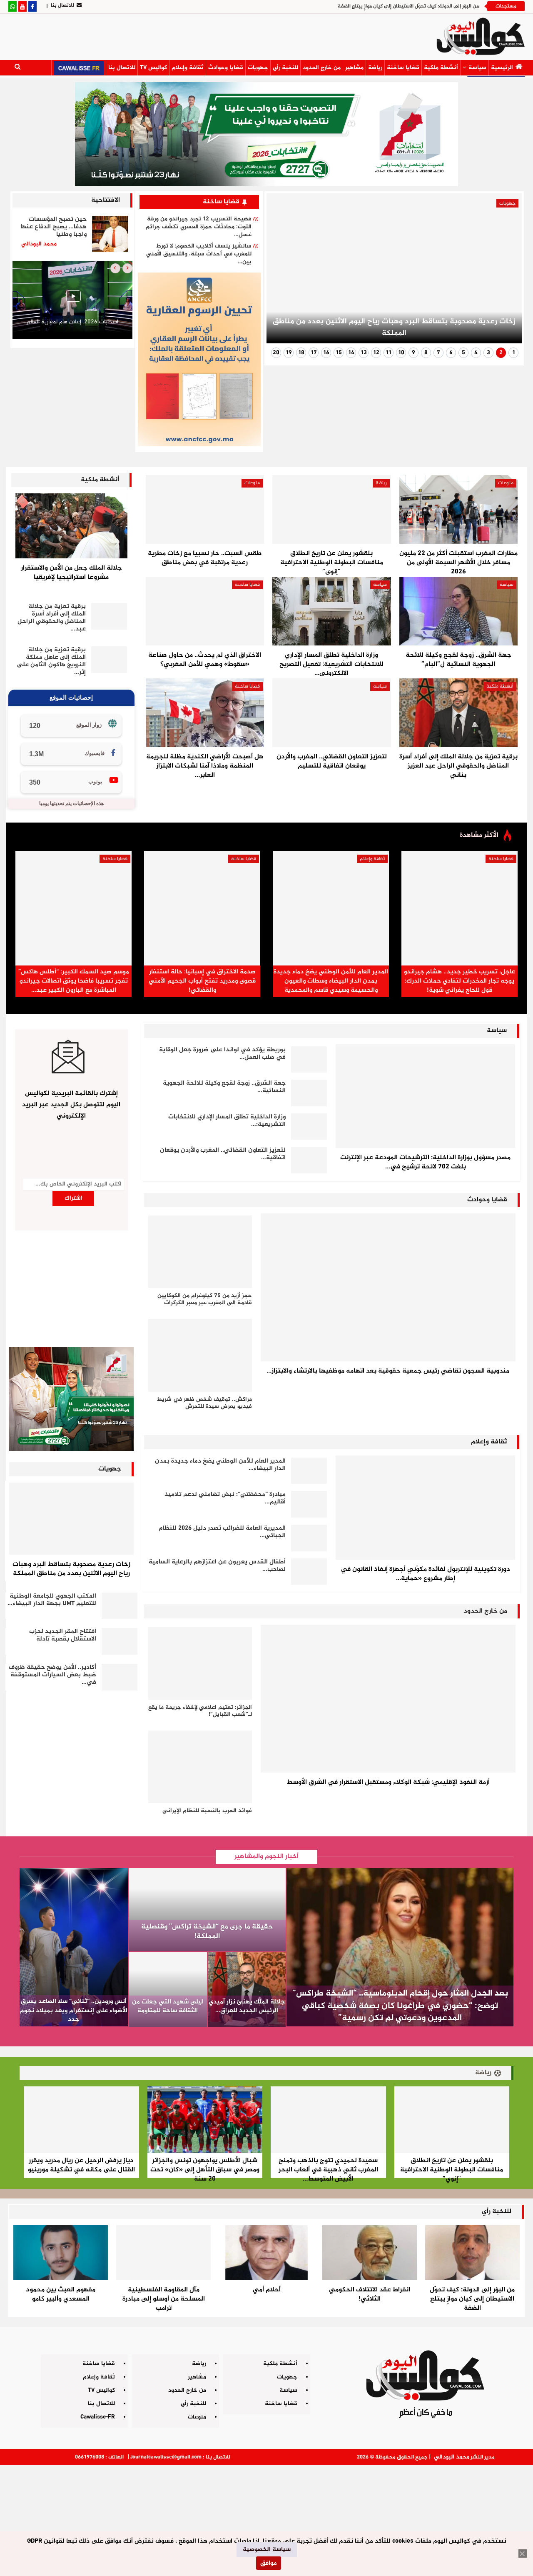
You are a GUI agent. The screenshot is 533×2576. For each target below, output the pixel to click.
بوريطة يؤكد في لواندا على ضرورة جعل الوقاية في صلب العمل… (222, 1054)
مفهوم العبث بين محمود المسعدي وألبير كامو (61, 2295)
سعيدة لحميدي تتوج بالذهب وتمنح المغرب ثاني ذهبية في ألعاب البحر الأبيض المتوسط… (328, 2170)
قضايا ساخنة (403, 68)
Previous (505, 272)
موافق (269, 2563)
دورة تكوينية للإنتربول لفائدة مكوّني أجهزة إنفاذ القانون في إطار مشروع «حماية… (425, 1574)
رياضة (375, 68)
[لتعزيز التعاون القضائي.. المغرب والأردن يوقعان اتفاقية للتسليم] (331, 713)
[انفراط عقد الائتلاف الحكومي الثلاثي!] (370, 2253)
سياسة (477, 68)
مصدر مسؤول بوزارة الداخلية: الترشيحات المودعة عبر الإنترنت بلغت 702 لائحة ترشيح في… (425, 1162)
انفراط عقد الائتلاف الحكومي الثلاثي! (370, 2295)
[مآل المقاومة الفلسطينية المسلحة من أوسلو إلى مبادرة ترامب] (163, 2253)
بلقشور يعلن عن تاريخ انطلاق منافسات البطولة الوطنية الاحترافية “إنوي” (332, 563)
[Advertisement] (266, 2517)
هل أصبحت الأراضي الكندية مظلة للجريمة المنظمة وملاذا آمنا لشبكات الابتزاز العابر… (205, 766)
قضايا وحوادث (226, 68)
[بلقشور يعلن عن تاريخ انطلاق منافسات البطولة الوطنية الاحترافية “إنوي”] (331, 509)
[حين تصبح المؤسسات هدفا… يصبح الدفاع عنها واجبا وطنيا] (110, 234)
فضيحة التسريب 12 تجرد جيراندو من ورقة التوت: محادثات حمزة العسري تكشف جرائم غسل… (199, 227)
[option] (72, 302)
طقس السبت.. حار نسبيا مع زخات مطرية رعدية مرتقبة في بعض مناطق (205, 558)
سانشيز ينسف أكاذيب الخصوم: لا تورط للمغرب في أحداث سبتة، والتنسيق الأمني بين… (199, 254)
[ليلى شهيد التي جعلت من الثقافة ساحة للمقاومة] (168, 1990)
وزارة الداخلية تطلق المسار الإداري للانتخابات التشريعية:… (227, 1121)
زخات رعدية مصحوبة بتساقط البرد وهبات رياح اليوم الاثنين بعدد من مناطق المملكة (394, 328)
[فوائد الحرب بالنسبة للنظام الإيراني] (200, 1767)
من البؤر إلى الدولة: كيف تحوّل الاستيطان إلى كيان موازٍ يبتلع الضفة (408, 6)
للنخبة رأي (285, 68)
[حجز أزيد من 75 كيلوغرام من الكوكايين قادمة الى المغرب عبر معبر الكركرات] (200, 1252)
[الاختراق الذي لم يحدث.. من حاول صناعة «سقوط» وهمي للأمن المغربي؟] (205, 611)
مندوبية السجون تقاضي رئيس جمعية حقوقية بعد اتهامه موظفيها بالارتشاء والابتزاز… (388, 1371)
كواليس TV (153, 68)
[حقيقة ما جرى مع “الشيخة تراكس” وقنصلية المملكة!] (207, 1910)
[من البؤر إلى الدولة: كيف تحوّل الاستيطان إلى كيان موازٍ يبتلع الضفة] (472, 2253)
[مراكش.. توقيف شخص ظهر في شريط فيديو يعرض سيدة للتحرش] (200, 1355)
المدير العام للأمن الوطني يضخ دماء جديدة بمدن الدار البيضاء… (220, 1465)
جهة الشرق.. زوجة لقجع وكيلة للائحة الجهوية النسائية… (224, 1087)
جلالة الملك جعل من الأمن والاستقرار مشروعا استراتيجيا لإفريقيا (71, 573)
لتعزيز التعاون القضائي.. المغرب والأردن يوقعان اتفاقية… (223, 1154)
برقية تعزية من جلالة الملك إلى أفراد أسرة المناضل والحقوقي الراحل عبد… (52, 618)
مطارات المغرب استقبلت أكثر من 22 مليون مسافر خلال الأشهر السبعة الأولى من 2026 (458, 563)
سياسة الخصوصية (267, 2550)
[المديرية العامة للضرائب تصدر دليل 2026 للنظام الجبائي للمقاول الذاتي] (309, 1538)
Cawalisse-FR (98, 2417)
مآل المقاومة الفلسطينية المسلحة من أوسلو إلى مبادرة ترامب (164, 2299)
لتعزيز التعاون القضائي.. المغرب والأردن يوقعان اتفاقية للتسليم (332, 762)
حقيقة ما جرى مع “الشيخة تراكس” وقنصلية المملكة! (207, 1932)
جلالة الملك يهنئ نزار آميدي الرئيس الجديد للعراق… (247, 2006)
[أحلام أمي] (266, 2253)
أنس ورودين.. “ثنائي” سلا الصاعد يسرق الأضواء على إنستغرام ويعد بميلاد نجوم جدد (74, 2010)
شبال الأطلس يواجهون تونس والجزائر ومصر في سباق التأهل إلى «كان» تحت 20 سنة (205, 2170)
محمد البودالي (452, 2457)
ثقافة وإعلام (188, 68)
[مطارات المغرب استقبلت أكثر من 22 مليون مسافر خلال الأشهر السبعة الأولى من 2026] (458, 509)
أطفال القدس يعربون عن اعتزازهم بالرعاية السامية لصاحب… (217, 1566)
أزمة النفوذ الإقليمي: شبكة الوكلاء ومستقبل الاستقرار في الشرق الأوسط (388, 1782)
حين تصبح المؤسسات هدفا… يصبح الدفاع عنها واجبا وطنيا (54, 227)
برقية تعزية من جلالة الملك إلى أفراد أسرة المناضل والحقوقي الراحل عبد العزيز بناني (458, 766)
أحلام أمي (267, 2290)
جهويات (258, 68)
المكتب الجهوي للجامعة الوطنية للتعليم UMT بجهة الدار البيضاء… (52, 1600)
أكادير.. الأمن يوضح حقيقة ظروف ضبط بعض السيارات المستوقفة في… (52, 1675)
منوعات (506, 483)
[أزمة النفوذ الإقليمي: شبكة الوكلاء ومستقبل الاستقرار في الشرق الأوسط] (388, 1699)
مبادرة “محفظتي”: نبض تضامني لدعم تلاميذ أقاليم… (225, 1498)
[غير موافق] (523, 2553)
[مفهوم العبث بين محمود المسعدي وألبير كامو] (61, 2253)
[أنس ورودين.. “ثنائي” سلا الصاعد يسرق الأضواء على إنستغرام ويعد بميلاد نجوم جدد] (74, 1947)
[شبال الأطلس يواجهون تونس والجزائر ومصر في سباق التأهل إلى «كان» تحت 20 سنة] (205, 2120)
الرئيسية (502, 68)
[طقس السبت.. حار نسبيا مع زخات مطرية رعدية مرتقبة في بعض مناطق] (205, 509)
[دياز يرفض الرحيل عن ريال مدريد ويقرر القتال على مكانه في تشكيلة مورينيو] (81, 2120)
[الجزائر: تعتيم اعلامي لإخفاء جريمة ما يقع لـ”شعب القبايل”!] (200, 1663)
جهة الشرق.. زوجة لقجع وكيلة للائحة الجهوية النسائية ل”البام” (458, 660)
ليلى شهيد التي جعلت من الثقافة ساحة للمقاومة (168, 2006)
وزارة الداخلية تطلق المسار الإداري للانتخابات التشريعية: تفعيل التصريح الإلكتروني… (331, 664)
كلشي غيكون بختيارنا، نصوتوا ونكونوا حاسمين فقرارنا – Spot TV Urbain (72, 326)
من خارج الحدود (322, 68)
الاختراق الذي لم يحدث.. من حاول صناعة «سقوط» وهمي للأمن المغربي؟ (205, 660)
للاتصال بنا (62, 5)
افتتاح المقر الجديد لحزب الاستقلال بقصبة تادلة (63, 1635)
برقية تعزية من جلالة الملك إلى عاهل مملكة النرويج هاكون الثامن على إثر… (51, 661)
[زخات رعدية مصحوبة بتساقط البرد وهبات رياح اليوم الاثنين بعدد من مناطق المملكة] (71, 1519)
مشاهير (354, 68)
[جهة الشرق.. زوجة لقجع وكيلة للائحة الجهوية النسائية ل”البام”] (458, 611)
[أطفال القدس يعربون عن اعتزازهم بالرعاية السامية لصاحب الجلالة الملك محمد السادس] (309, 1572)
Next (283, 272)
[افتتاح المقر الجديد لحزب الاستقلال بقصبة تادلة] (120, 1641)
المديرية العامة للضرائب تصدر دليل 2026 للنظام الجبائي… (222, 1532)
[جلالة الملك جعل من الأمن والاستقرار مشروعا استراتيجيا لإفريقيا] (71, 526)
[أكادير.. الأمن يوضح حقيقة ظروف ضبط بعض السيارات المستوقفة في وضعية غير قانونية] (120, 1677)
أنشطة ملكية (441, 68)
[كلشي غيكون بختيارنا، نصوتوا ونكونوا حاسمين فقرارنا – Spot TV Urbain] (72, 300)
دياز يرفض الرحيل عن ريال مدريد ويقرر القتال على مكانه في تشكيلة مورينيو (81, 2165)
